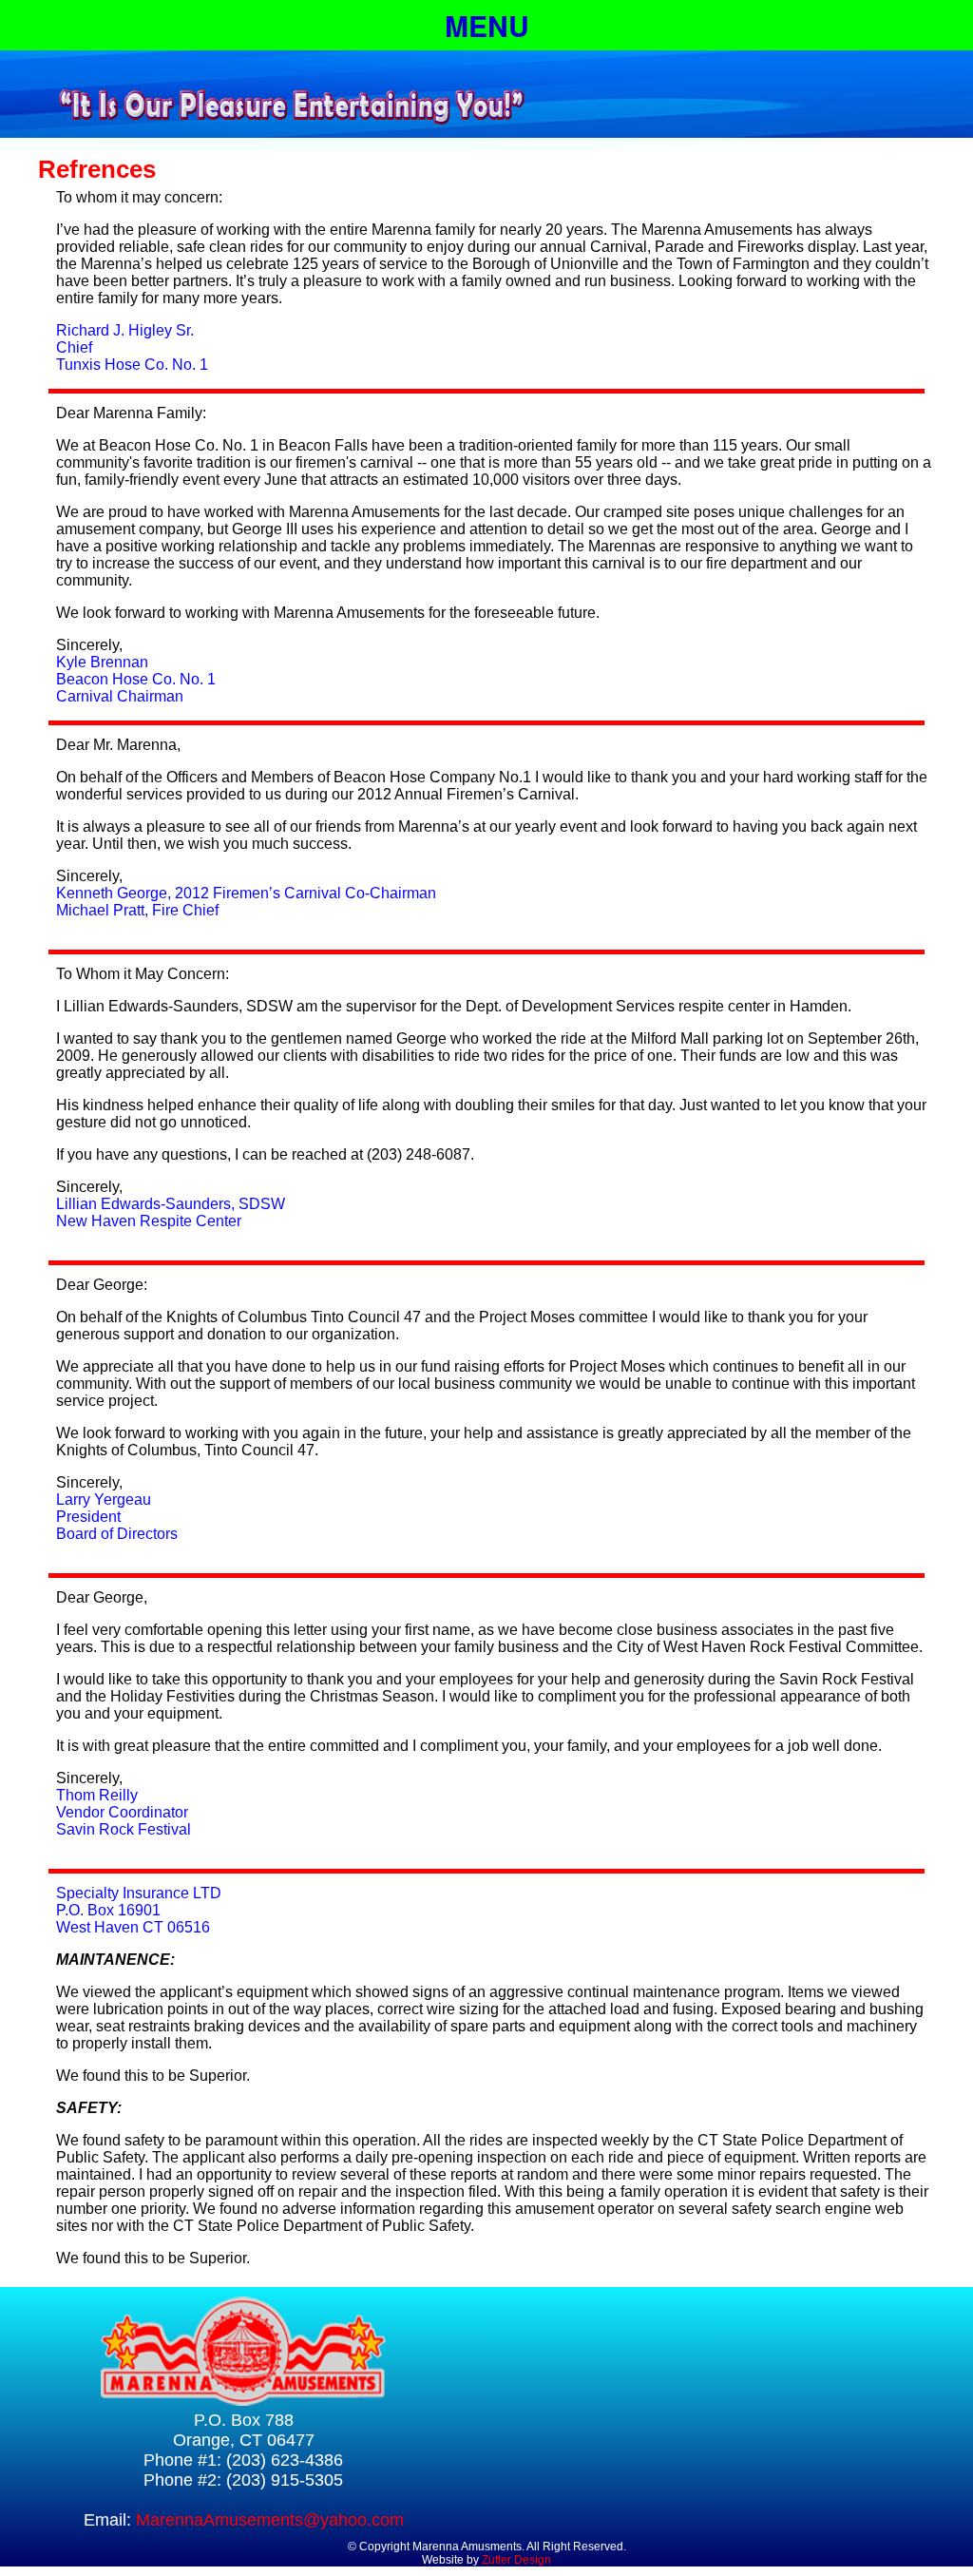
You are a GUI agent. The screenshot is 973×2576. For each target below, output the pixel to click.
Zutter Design (516, 2560)
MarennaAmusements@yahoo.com (270, 2520)
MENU (487, 25)
